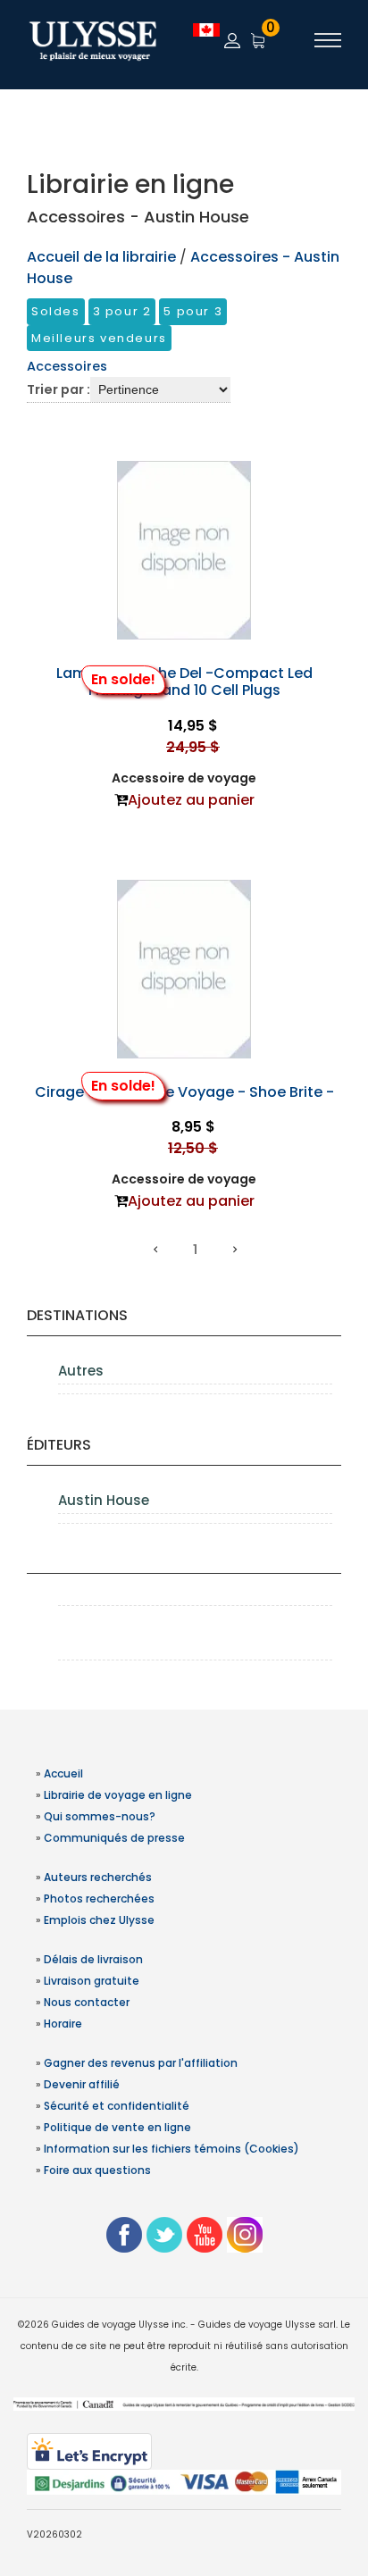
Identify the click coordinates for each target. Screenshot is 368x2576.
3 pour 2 (122, 311)
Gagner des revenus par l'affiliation (141, 2063)
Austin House (104, 1500)
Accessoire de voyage (184, 778)
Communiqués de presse (114, 1838)
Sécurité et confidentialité (117, 2106)
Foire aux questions (97, 2170)
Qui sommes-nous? (100, 1816)
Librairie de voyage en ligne (118, 1795)
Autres (81, 1371)
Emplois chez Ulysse (99, 1920)
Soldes (56, 311)
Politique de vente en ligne (117, 2127)
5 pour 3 (193, 311)
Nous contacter (87, 2002)
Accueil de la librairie (101, 257)
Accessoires (67, 366)
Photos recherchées (99, 1899)
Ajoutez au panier (191, 800)
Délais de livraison (93, 1959)
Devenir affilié (82, 2084)
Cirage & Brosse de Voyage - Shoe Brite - (184, 1092)
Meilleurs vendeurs (99, 338)
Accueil (63, 1773)
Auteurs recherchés (98, 1877)
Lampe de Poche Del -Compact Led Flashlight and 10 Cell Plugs (184, 682)
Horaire (63, 2024)
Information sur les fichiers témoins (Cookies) (171, 2149)
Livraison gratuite (92, 1981)
